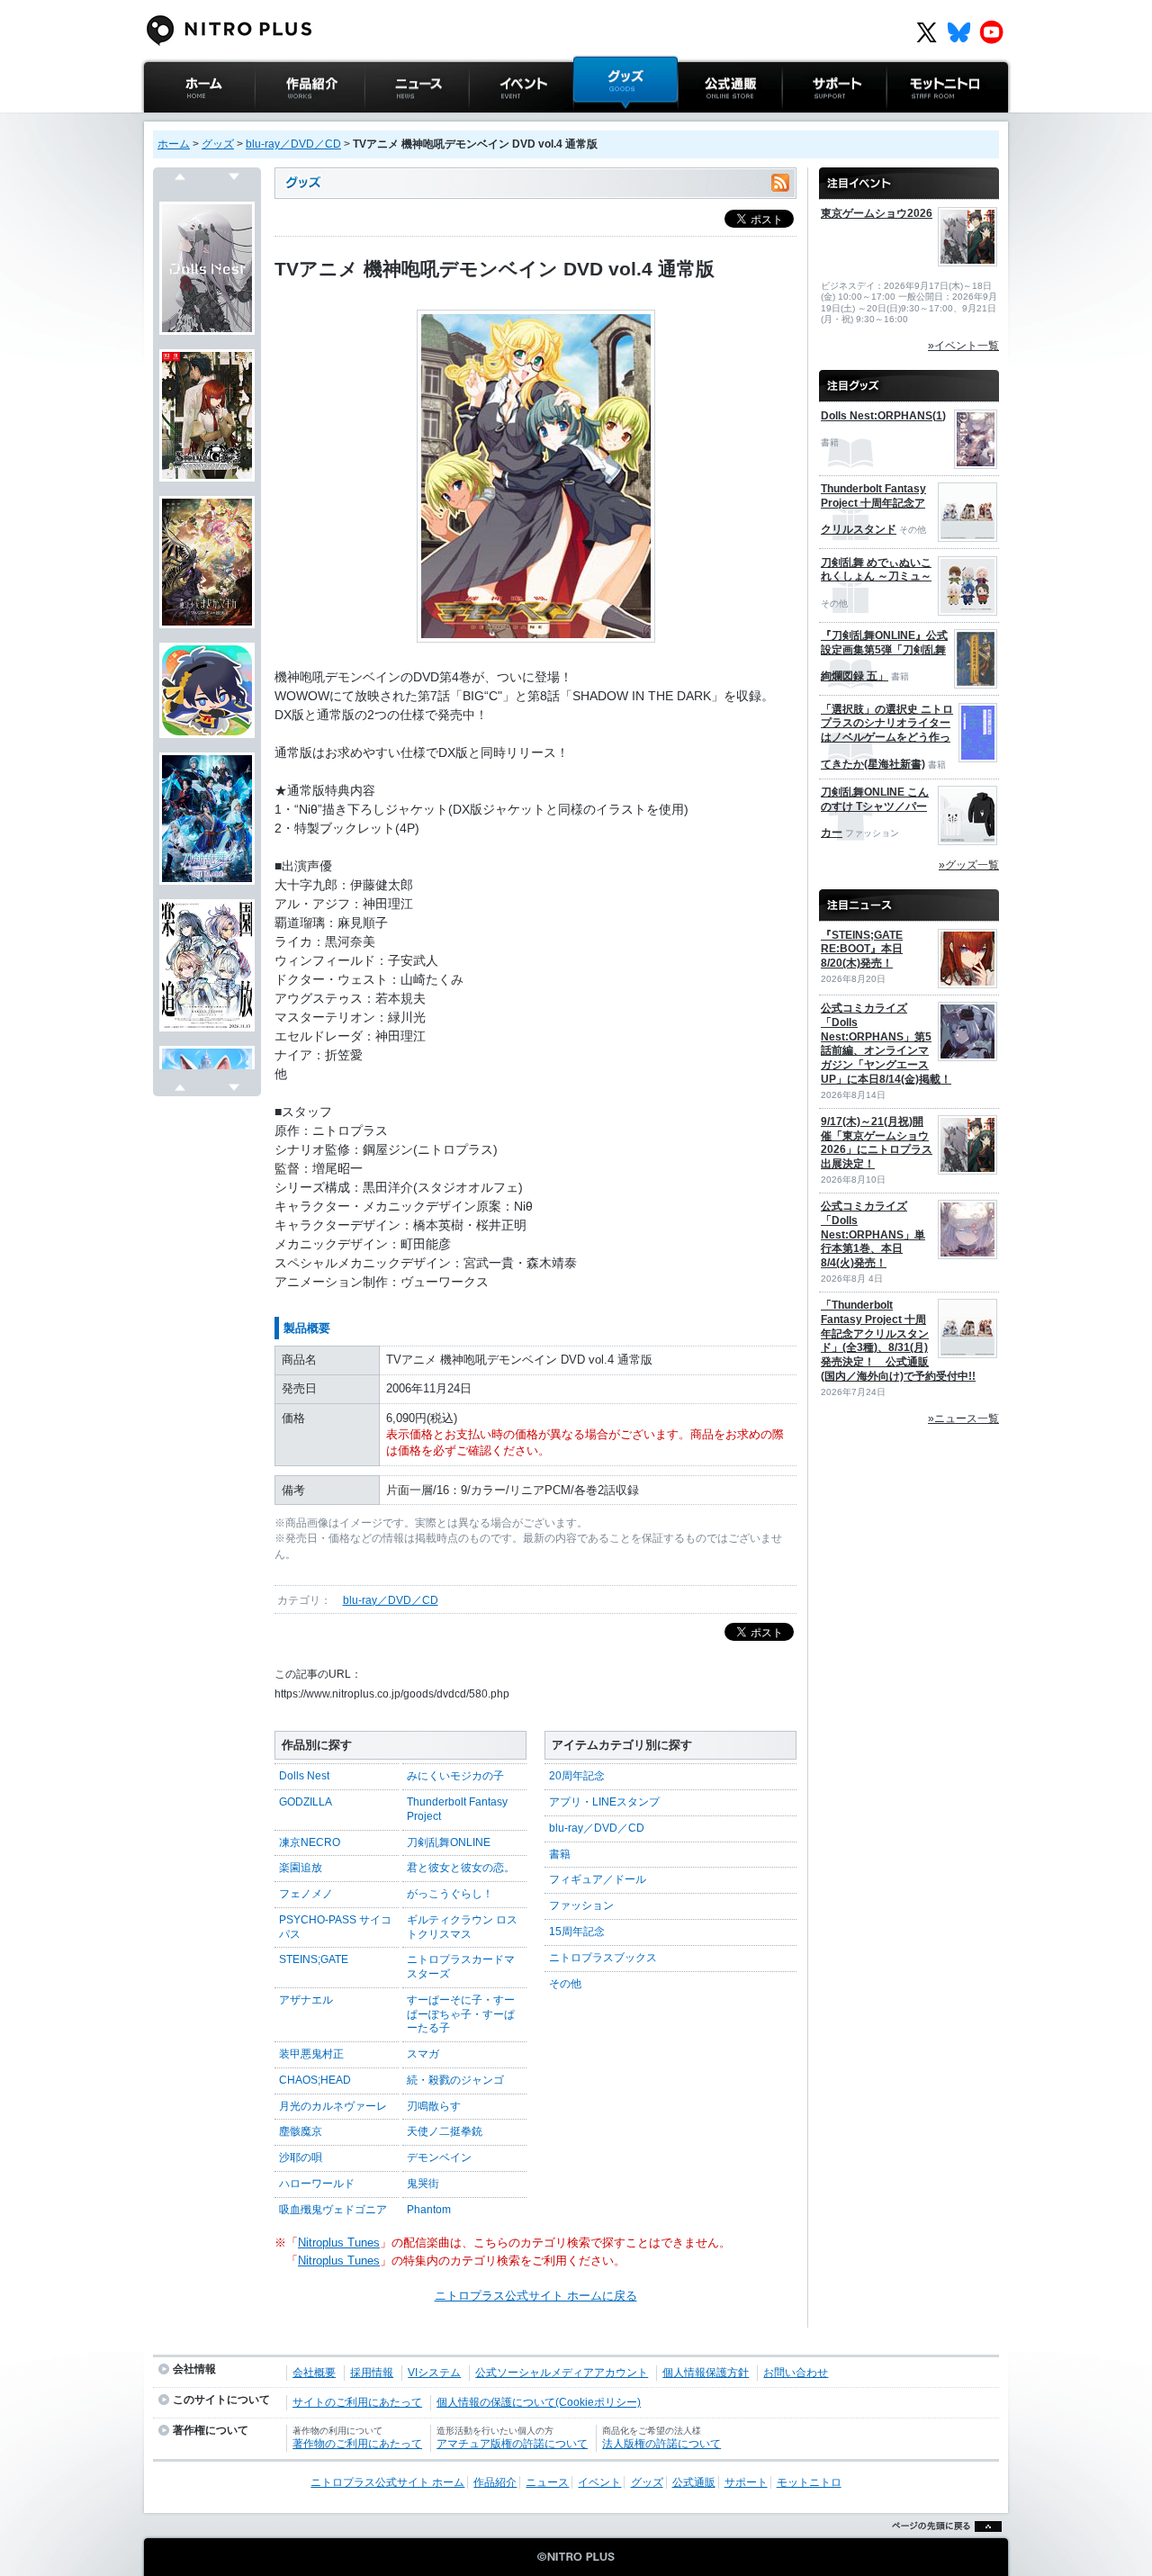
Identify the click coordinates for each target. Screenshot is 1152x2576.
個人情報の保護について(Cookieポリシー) (539, 2402)
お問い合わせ (796, 2373)
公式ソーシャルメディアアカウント (562, 2373)
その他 (565, 1984)
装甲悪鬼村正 (311, 2054)
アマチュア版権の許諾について (512, 2444)
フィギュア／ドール (598, 1879)
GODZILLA (306, 1802)
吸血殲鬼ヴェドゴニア (333, 2210)
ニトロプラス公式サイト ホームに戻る (536, 2296)
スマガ (423, 2054)
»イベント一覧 (963, 346)
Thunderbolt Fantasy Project (457, 1809)
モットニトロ (922, 121)
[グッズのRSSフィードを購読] (780, 183)
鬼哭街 (423, 2184)
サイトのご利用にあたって (357, 2402)
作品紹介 (278, 121)
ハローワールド (317, 2184)
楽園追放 (301, 1868)
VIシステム (434, 2373)
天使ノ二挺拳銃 (445, 2131)
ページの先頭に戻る (942, 2549)
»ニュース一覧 (963, 1419)
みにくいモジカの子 (455, 1776)
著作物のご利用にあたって (357, 2444)
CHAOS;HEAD (315, 2080)
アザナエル (306, 2000)
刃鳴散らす (434, 2106)
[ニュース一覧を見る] (909, 897)
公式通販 (701, 121)
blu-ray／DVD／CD (293, 144)
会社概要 (314, 2373)
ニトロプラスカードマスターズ (461, 1967)
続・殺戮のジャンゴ (455, 2080)
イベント (492, 121)
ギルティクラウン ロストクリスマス (462, 1927)
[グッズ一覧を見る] (909, 378)
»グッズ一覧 (969, 865)
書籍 (560, 1854)
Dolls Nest (304, 1776)
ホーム (174, 144)
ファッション (581, 1905)
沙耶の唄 (301, 2157)
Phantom (429, 2210)
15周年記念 (577, 1932)
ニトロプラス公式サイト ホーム (197, 130)
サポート (805, 121)
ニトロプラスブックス (603, 1958)
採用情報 (372, 2373)
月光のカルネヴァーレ (333, 2106)
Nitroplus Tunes (339, 2243)
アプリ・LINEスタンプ (604, 1802)
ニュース (388, 121)
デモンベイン (439, 2157)
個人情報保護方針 (706, 2373)
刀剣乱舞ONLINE (449, 1842)
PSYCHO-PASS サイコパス (335, 1927)
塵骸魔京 (301, 2131)
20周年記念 (577, 1776)
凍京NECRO (310, 1842)
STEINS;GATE (314, 1959)
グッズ (591, 121)
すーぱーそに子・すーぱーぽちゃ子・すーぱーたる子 (461, 2014)
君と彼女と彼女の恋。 (461, 1868)
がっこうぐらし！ (450, 1894)
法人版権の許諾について (661, 2444)
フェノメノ (306, 1894)
